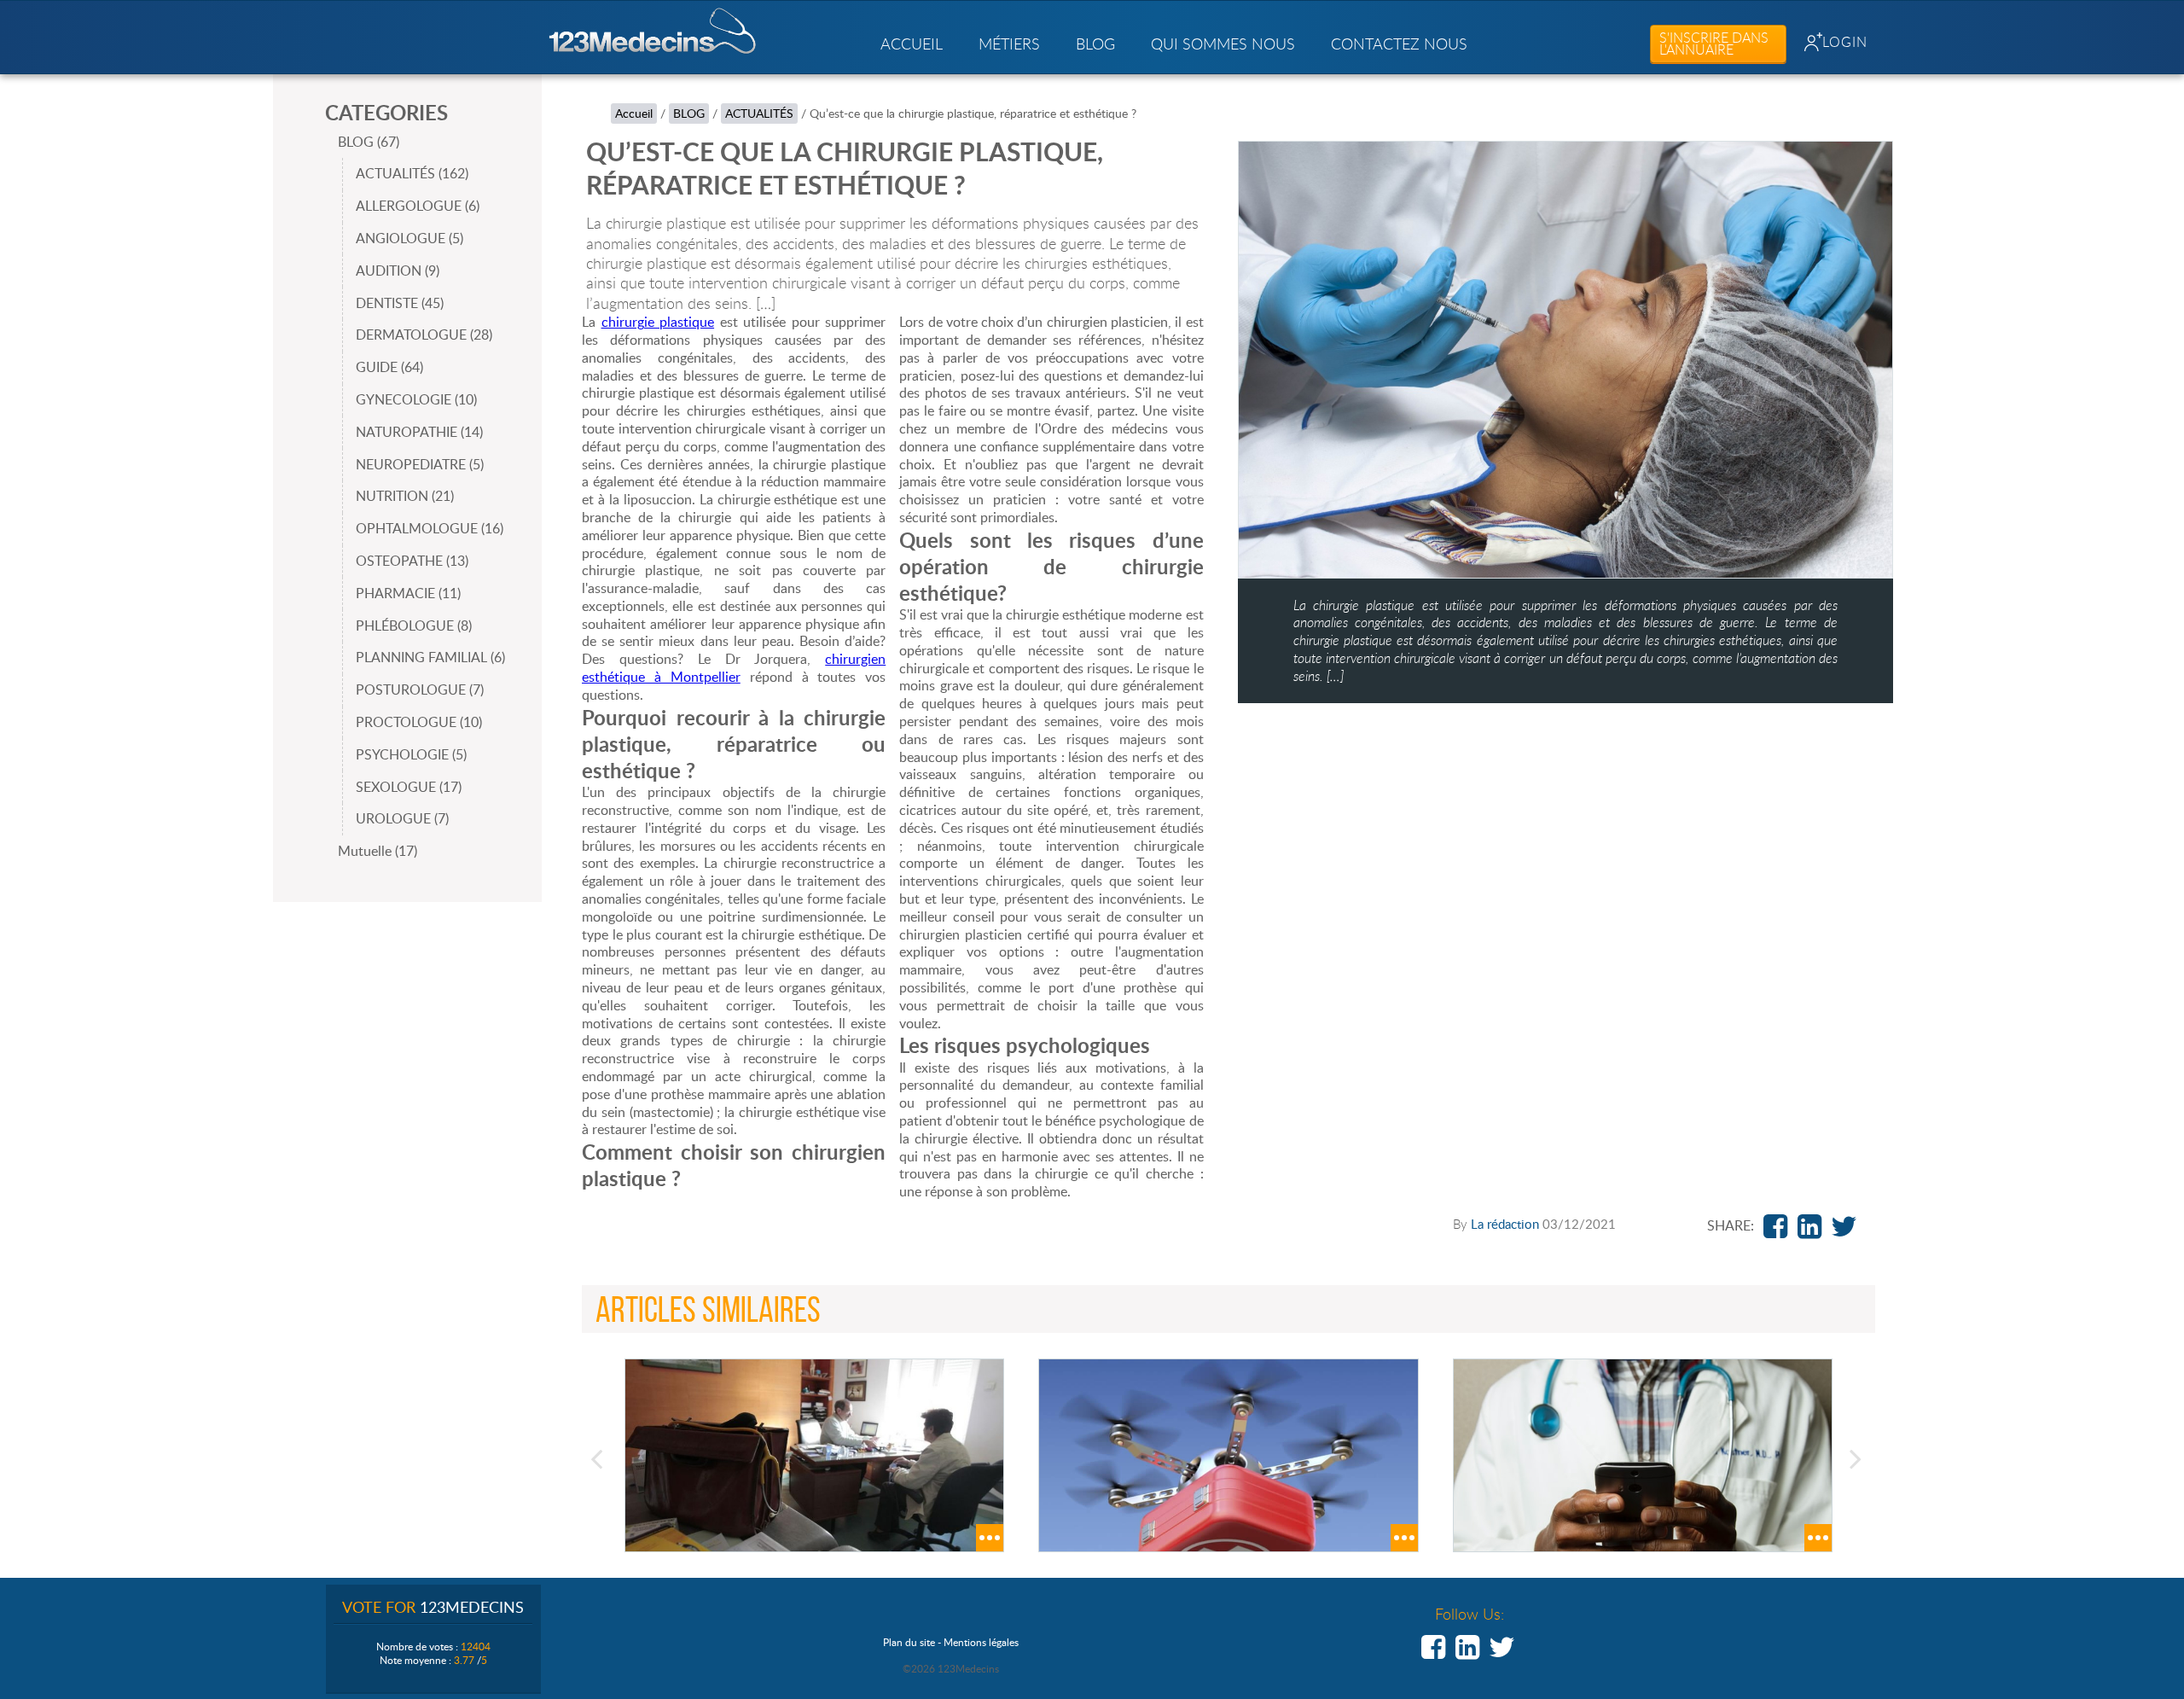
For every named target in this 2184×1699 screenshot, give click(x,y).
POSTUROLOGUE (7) (420, 689)
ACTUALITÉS (759, 113)
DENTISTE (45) (400, 303)
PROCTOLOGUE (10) (419, 722)
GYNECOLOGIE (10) (416, 399)
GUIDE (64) (389, 367)
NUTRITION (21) (405, 496)
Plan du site (909, 1642)
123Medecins (653, 31)
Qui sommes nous (1223, 44)
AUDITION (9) (398, 271)
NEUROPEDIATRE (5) (420, 464)
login (1845, 42)
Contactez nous (1399, 44)
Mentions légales (981, 1642)
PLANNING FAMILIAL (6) (430, 657)
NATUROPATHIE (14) (419, 432)
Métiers (1009, 44)
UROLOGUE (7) (402, 818)
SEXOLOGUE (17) (409, 787)
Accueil (912, 44)
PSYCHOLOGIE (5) (411, 754)
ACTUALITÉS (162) (412, 173)
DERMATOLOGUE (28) (424, 335)
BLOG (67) (369, 142)
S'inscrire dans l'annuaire (1714, 44)
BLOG (1095, 44)
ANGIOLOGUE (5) (409, 238)
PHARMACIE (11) (408, 593)
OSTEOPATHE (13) (412, 561)
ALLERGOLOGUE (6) (418, 206)
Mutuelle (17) (378, 851)
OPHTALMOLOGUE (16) (430, 528)
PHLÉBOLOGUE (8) (414, 625)
